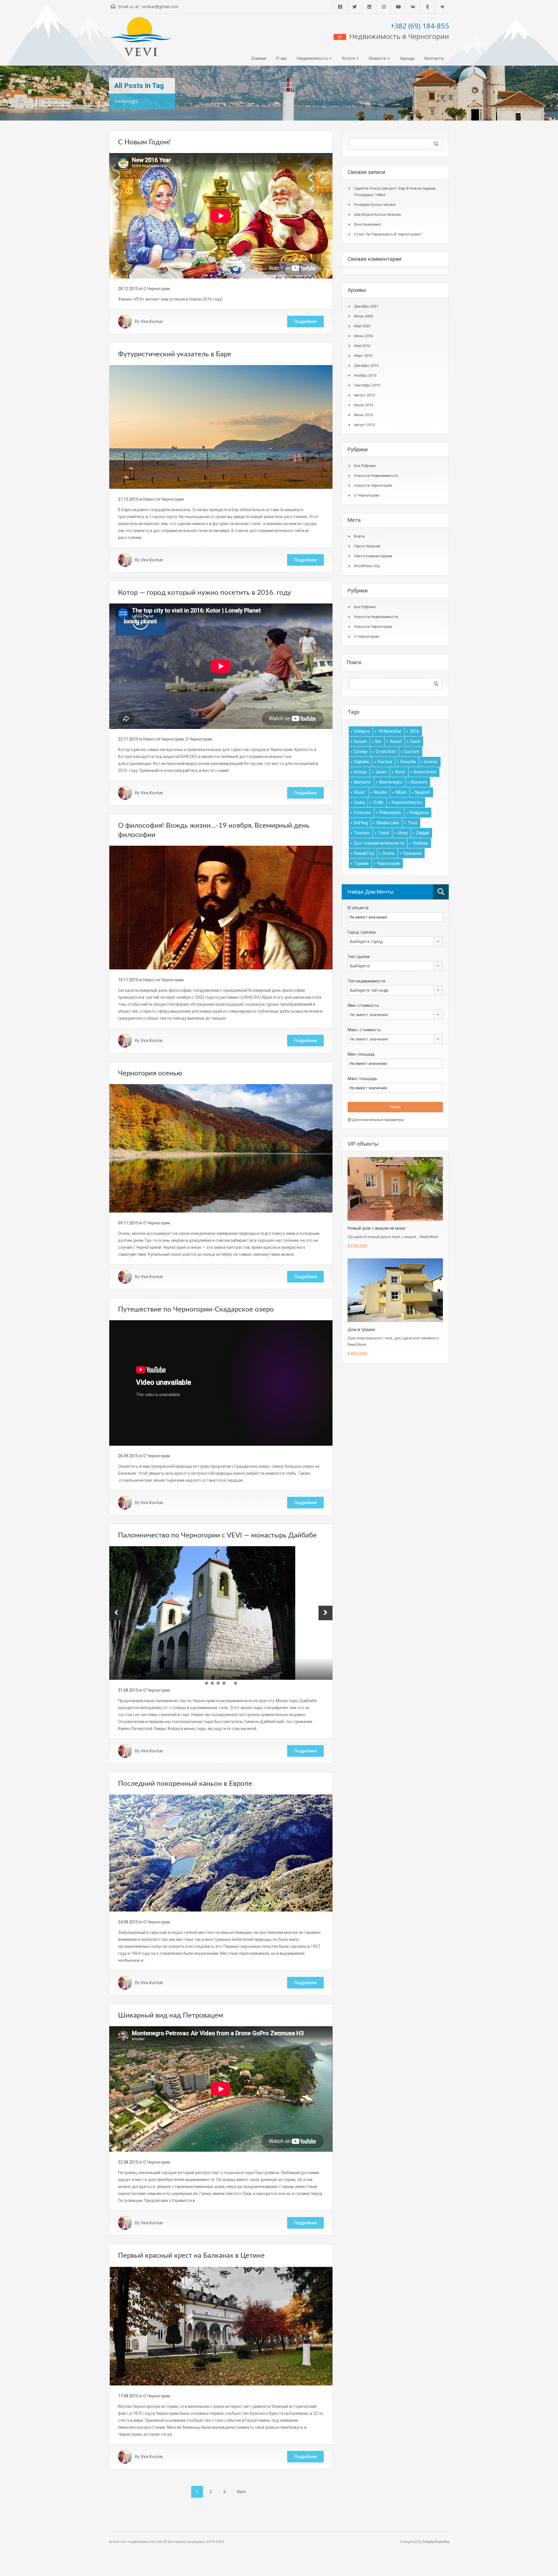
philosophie (390, 813)
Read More (429, 1237)
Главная (259, 59)
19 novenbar (390, 731)
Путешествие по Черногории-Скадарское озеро (196, 1309)
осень (389, 853)
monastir (362, 782)
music (360, 792)
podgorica (419, 813)
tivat (412, 823)
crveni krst (386, 752)
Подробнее (305, 321)
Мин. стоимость (363, 1005)
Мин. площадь (361, 1054)
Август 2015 (364, 395)
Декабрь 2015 (366, 365)
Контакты (434, 59)
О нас (281, 59)
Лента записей (367, 546)
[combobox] (395, 942)
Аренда (407, 59)
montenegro (391, 782)
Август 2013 (364, 425)
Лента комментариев (373, 556)
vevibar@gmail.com (160, 7)
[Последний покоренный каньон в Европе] (221, 1853)
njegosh (423, 792)
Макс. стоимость (364, 1030)
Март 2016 (363, 356)
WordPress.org (367, 566)
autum (360, 741)
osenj (359, 802)
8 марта (362, 731)
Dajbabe (362, 762)
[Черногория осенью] (221, 1148)
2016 (414, 731)
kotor (400, 772)
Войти (359, 536)
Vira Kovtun (152, 321)
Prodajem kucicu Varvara (375, 205)
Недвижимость (312, 59)
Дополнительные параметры (378, 1120)
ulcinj (403, 833)
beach (396, 741)
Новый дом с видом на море (377, 1228)
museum (419, 782)
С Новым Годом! (144, 142)
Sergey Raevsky (436, 2542)
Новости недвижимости (376, 476)
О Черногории (157, 289)
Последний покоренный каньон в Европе (185, 1784)
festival (385, 762)
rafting (361, 823)
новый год (364, 853)
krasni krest (425, 772)
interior (431, 762)
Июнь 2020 (363, 316)
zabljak (423, 833)
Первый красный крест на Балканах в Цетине (191, 2256)
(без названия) (367, 224)
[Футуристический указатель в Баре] (221, 427)
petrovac (363, 813)
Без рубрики (365, 466)
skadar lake (388, 823)
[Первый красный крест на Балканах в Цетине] (221, 2326)
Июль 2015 (364, 405)
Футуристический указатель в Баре (175, 354)
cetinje (361, 752)
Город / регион (362, 932)
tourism (362, 833)
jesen (381, 772)
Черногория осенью (150, 1073)
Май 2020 (362, 326)
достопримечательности (379, 843)
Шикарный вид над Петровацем (171, 2015)
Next (241, 2492)
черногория (388, 863)
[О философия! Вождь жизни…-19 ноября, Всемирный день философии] (221, 907)
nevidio (380, 792)
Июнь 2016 (363, 336)
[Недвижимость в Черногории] (141, 39)
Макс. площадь (362, 1079)
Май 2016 (362, 346)
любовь (420, 843)
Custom (412, 752)
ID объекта (358, 908)
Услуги (348, 59)
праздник (412, 853)
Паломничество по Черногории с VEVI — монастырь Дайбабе (217, 1535)
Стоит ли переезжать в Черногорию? (388, 234)
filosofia (408, 762)
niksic (401, 792)
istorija (360, 772)
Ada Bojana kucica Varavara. (378, 214)
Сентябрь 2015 (367, 385)
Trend (384, 833)
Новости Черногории (163, 499)
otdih (378, 802)
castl (415, 741)
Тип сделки (359, 957)
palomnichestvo (407, 802)
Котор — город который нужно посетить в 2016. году (204, 593)
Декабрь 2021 (366, 306)
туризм (361, 863)
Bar (378, 741)
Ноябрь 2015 (365, 375)
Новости (378, 59)
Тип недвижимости (366, 981)
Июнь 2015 (363, 415)
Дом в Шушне (361, 1330)
